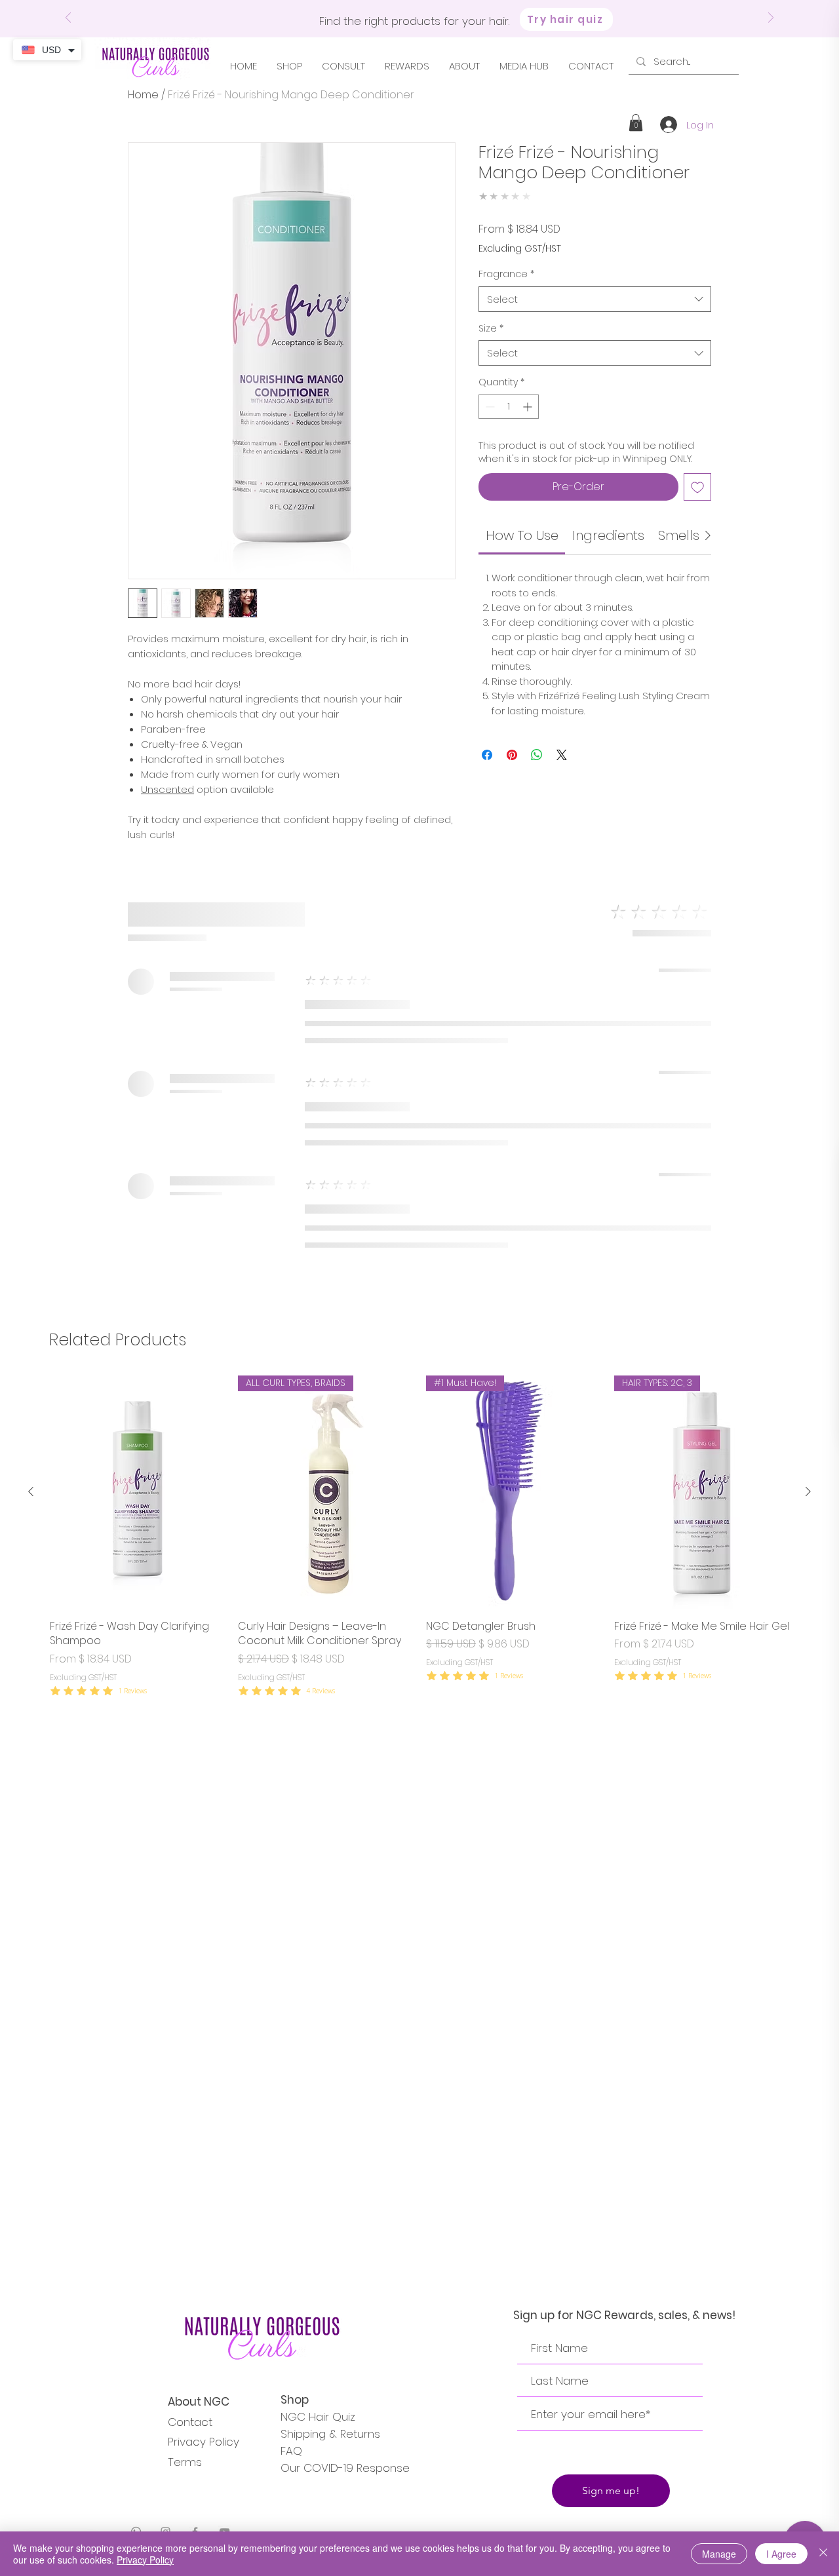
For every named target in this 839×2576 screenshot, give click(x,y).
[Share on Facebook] (487, 755)
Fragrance (506, 274)
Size (491, 329)
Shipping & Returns (330, 2434)
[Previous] (68, 19)
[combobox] (595, 299)
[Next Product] (808, 1491)
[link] (522, 535)
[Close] (823, 2554)
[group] (419, 1537)
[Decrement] (489, 407)
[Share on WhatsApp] (537, 755)
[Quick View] (137, 1492)
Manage (719, 2554)
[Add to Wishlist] (697, 487)
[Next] (771, 19)
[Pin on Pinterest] (512, 755)
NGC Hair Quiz (318, 2417)
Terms (185, 2462)
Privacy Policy (204, 2442)
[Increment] (529, 407)
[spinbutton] (509, 407)
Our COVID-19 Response (345, 2468)
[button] (636, 123)
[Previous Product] (31, 1491)
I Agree (781, 2554)
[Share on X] (562, 755)
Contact (190, 2422)
